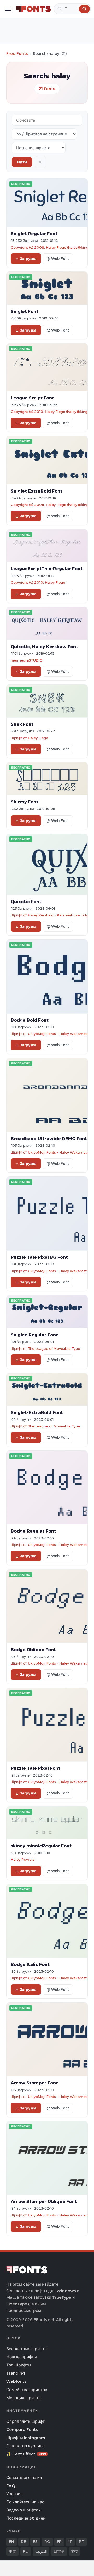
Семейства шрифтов (27, 2390)
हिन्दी (74, 2551)
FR (59, 2542)
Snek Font (22, 724)
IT (70, 2542)
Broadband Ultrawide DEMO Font (49, 1139)
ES (35, 2542)
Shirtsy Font (25, 802)
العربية (41, 2551)
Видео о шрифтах (23, 2510)
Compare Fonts (22, 2430)
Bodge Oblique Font (33, 1650)
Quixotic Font (26, 902)
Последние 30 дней (26, 2518)
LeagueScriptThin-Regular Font (47, 569)
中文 (13, 2551)
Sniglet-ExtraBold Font (37, 1412)
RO (47, 2542)
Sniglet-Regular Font (34, 1335)
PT (81, 2542)
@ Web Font (58, 259)
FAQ (11, 2486)
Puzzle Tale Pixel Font (36, 1768)
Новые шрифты (22, 2357)
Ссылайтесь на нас (25, 2502)
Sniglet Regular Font (34, 234)
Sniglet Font (25, 311)
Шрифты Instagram (26, 2438)
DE (23, 2542)
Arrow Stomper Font (34, 2083)
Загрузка (28, 259)
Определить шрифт (25, 2421)
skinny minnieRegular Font (41, 1846)
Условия (14, 2494)
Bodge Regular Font (33, 1531)
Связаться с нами (24, 2478)
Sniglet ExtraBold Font (37, 491)
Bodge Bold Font (30, 1020)
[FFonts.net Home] (33, 9)
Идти (22, 162)
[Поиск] (84, 9)
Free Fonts (17, 53)
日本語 (59, 2551)
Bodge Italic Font (30, 1964)
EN (11, 2542)
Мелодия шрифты (24, 2398)
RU (26, 2551)
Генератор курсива (25, 2446)
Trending (16, 2373)
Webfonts (16, 2381)
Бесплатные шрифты (27, 2349)
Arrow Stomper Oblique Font (44, 2201)
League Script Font (32, 398)
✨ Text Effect (26, 2454)
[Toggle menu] (8, 9)
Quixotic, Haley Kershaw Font (44, 647)
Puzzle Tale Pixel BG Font (39, 1257)
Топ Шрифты (19, 2365)
